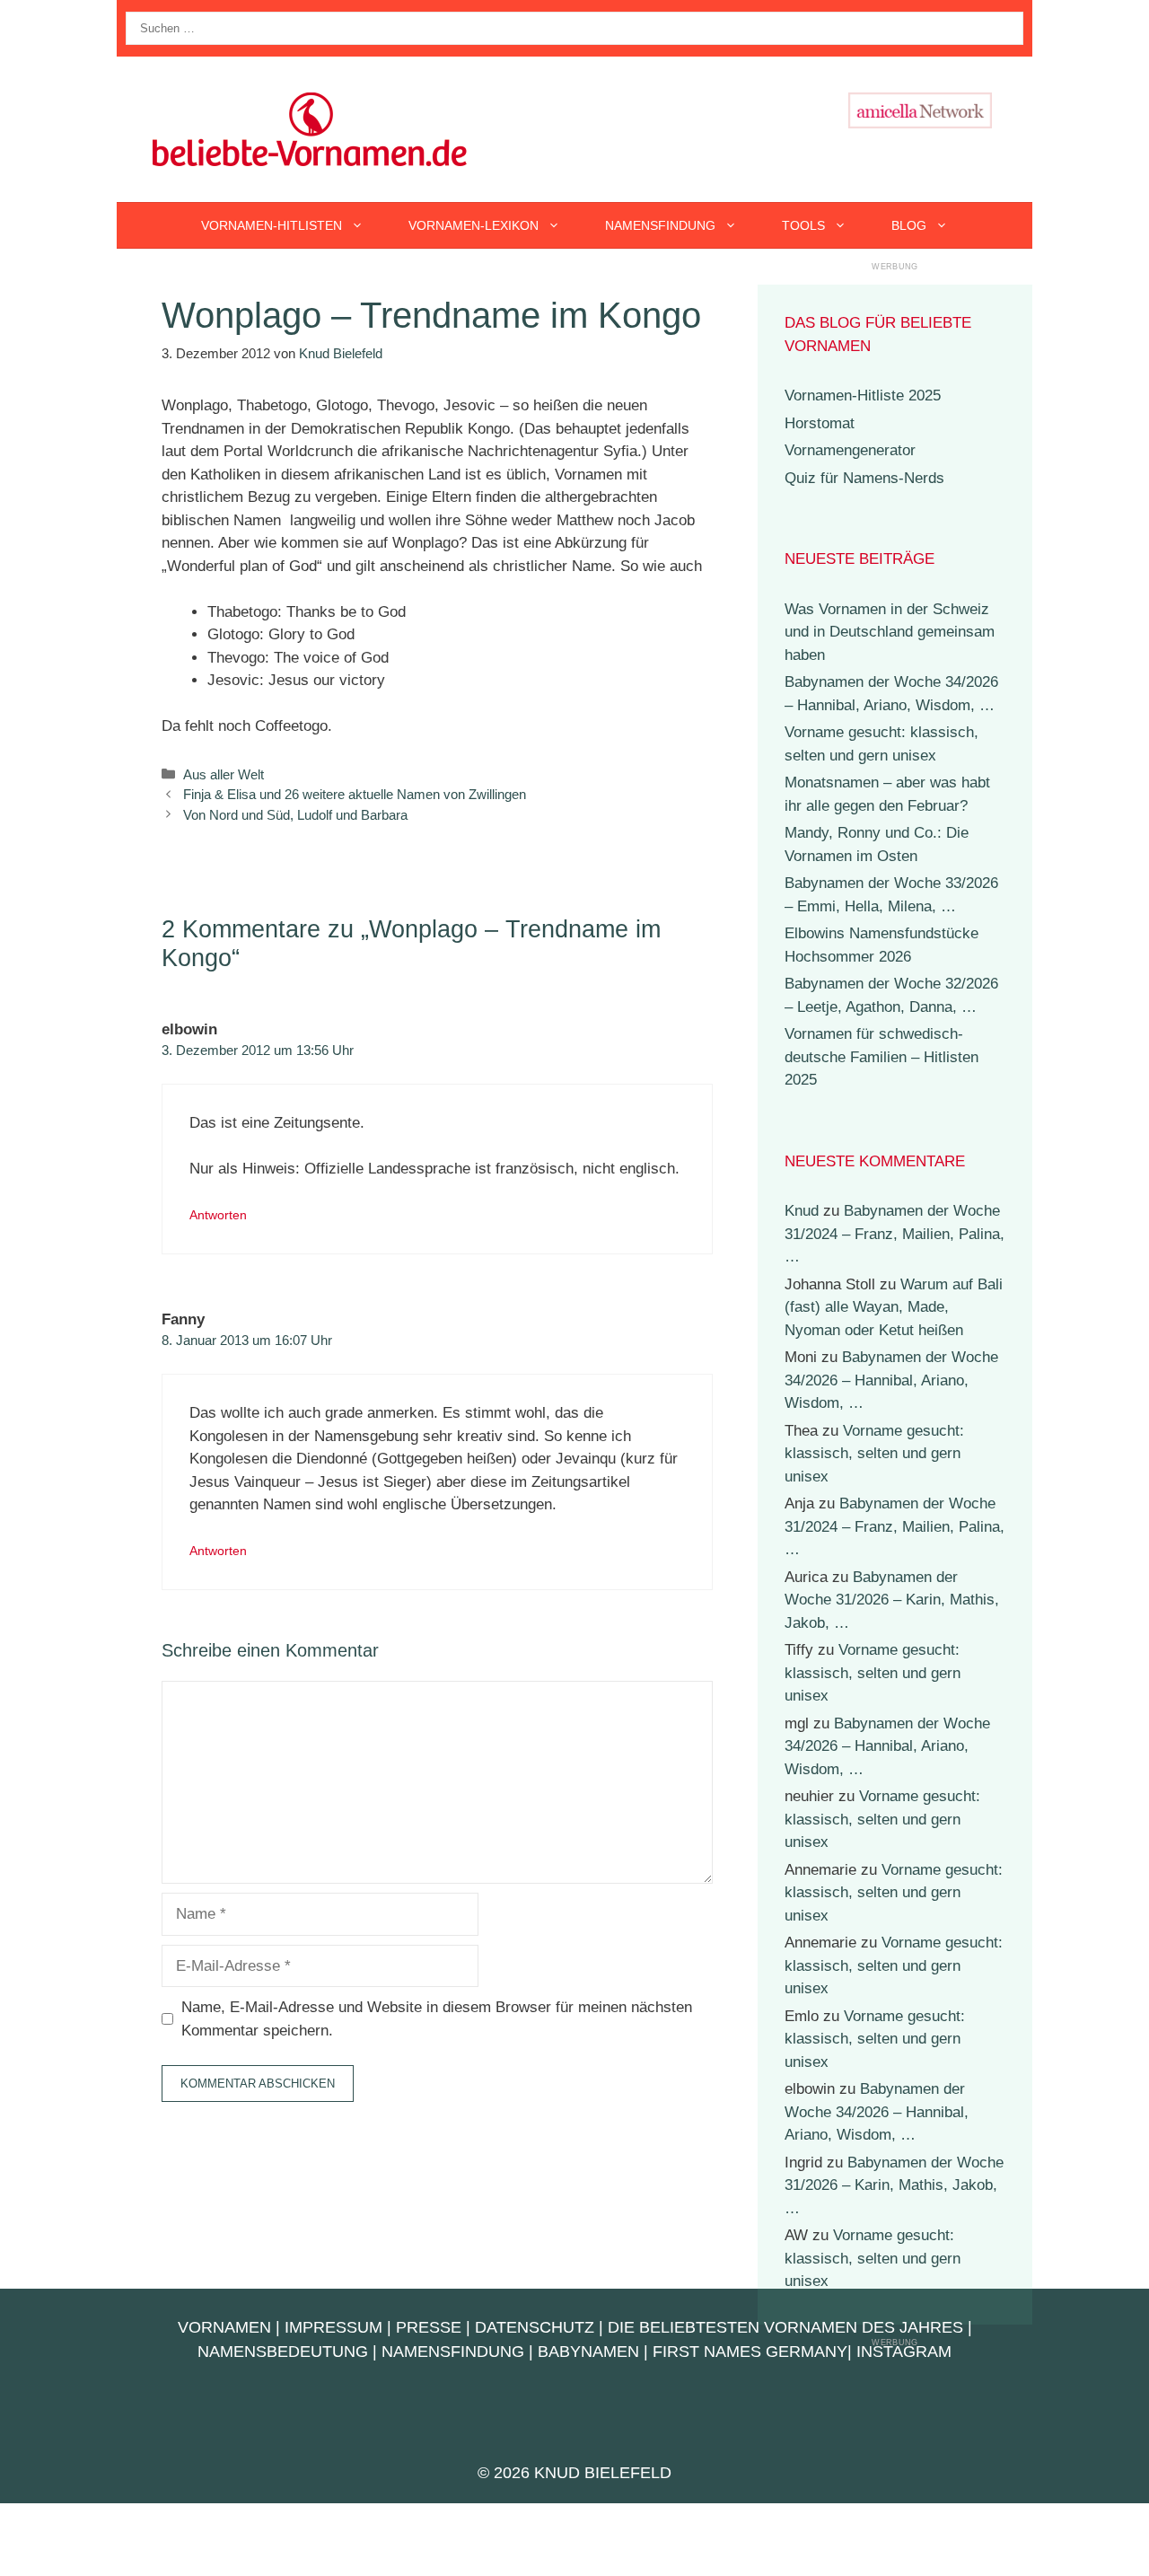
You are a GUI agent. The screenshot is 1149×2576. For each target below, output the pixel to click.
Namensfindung (660, 225)
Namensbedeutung (283, 2352)
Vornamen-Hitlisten (272, 225)
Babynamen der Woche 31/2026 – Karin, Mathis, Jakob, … (892, 1600)
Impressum (333, 2327)
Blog (909, 225)
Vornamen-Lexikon (474, 225)
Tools (803, 225)
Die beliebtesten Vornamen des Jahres (785, 2327)
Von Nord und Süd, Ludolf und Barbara (295, 815)
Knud (802, 1211)
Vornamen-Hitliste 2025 (863, 396)
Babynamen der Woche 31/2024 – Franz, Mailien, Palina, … (895, 1234)
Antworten (218, 1215)
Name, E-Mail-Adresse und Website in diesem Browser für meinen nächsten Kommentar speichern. (437, 2019)
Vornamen (224, 2327)
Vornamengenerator (850, 450)
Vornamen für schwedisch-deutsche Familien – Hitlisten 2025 (881, 1057)
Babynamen (588, 2352)
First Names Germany (750, 2352)
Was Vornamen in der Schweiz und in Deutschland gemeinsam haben (890, 632)
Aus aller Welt (224, 774)
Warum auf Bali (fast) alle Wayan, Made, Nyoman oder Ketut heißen (894, 1307)
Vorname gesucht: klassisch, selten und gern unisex (874, 1454)
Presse (429, 2327)
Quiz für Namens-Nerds (864, 478)
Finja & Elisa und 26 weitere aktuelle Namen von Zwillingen (355, 794)
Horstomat (820, 423)
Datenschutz (535, 2327)
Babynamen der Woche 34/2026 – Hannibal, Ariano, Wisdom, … (891, 1380)
